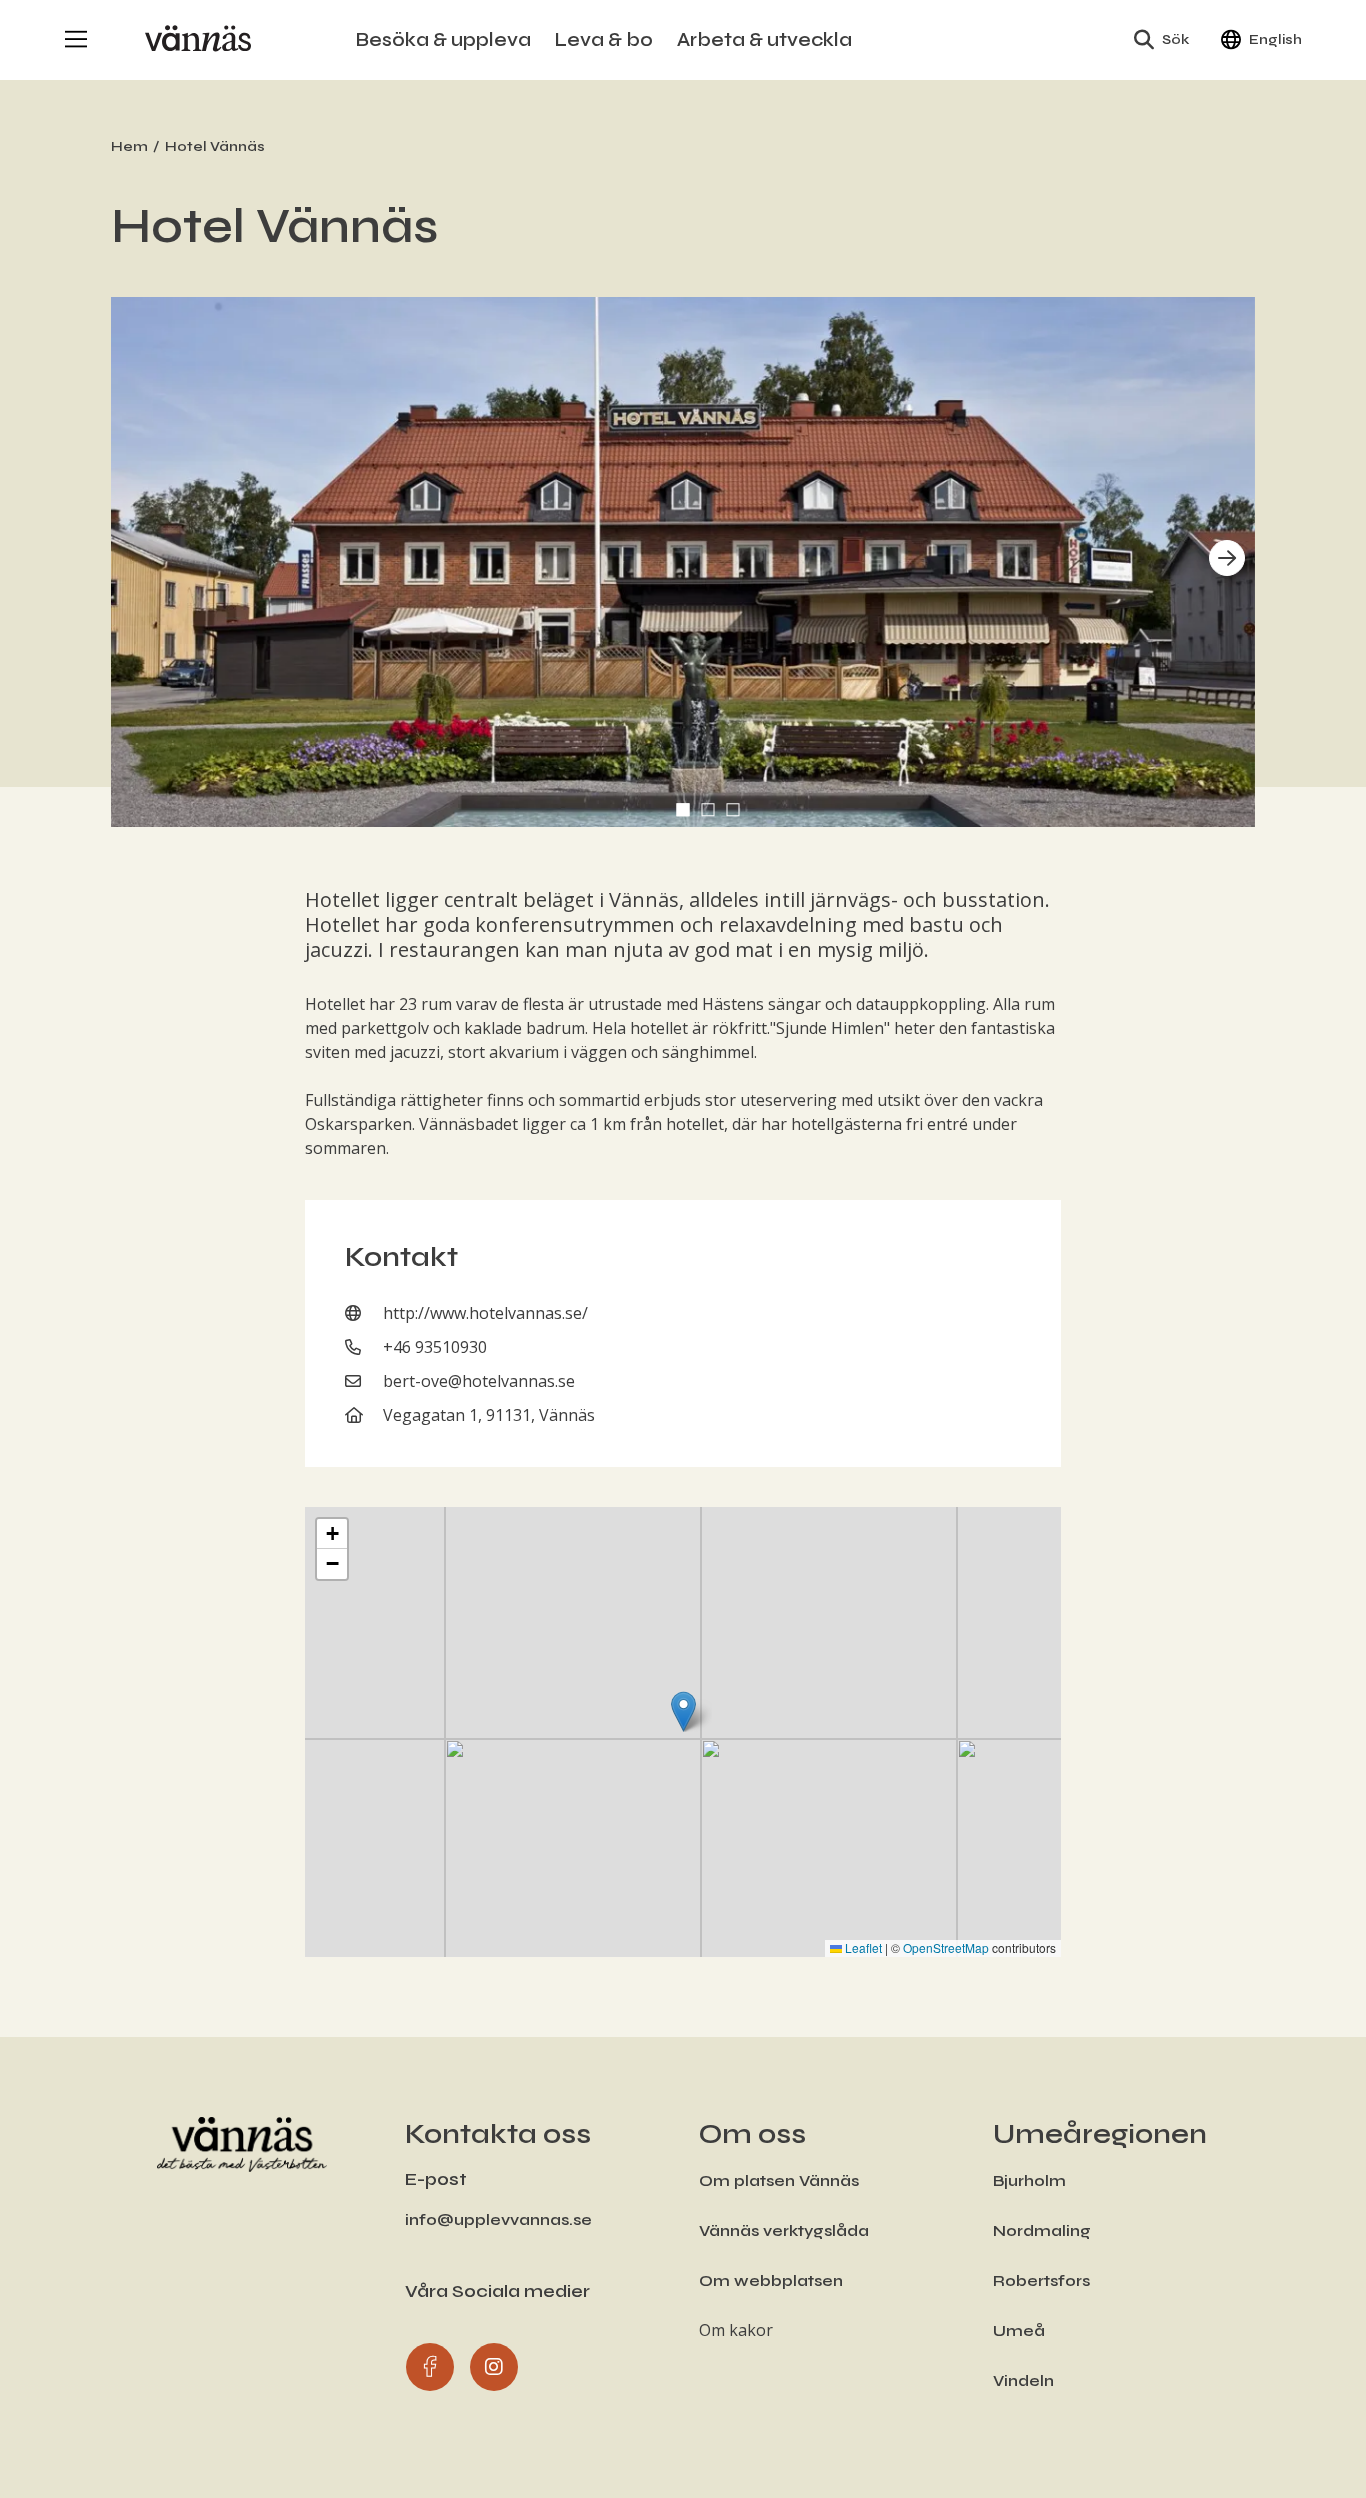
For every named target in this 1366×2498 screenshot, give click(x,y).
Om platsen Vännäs (779, 2180)
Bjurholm (1029, 2180)
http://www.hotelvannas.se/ (485, 1313)
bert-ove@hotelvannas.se (479, 1381)
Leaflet (862, 1947)
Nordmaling (1042, 2230)
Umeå (1019, 2330)
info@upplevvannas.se (498, 2219)
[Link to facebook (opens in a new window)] (429, 2366)
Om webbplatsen (771, 2280)
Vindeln (1023, 2380)
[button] (682, 809)
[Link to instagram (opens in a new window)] (493, 2366)
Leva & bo (604, 39)
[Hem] (198, 39)
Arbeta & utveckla (764, 39)
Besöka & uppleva (443, 39)
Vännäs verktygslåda (784, 2230)
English (1275, 39)
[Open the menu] (76, 40)
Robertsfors (1041, 2280)
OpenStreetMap (946, 1947)
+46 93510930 (435, 1347)
